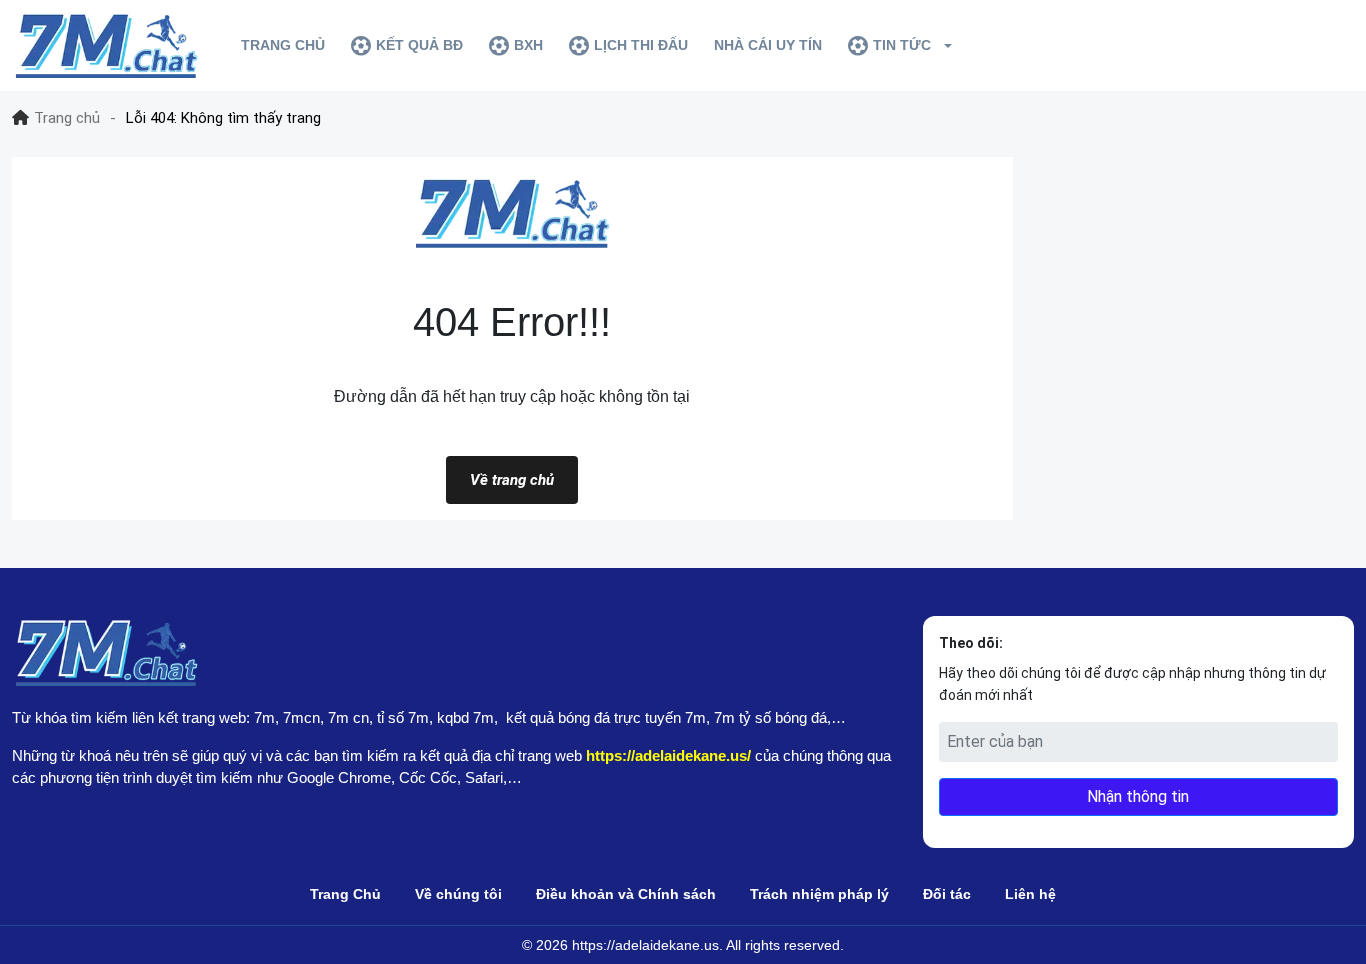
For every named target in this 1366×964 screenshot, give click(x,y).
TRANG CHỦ (283, 45)
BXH (528, 45)
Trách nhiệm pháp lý (819, 894)
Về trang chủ (512, 480)
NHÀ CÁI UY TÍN (768, 45)
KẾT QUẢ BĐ (419, 45)
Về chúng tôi (458, 894)
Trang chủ (67, 118)
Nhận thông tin (1138, 796)
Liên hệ (1030, 894)
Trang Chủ (345, 894)
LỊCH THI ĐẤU (641, 45)
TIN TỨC (902, 45)
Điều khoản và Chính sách (626, 894)
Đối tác (947, 894)
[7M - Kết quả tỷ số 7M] (106, 45)
